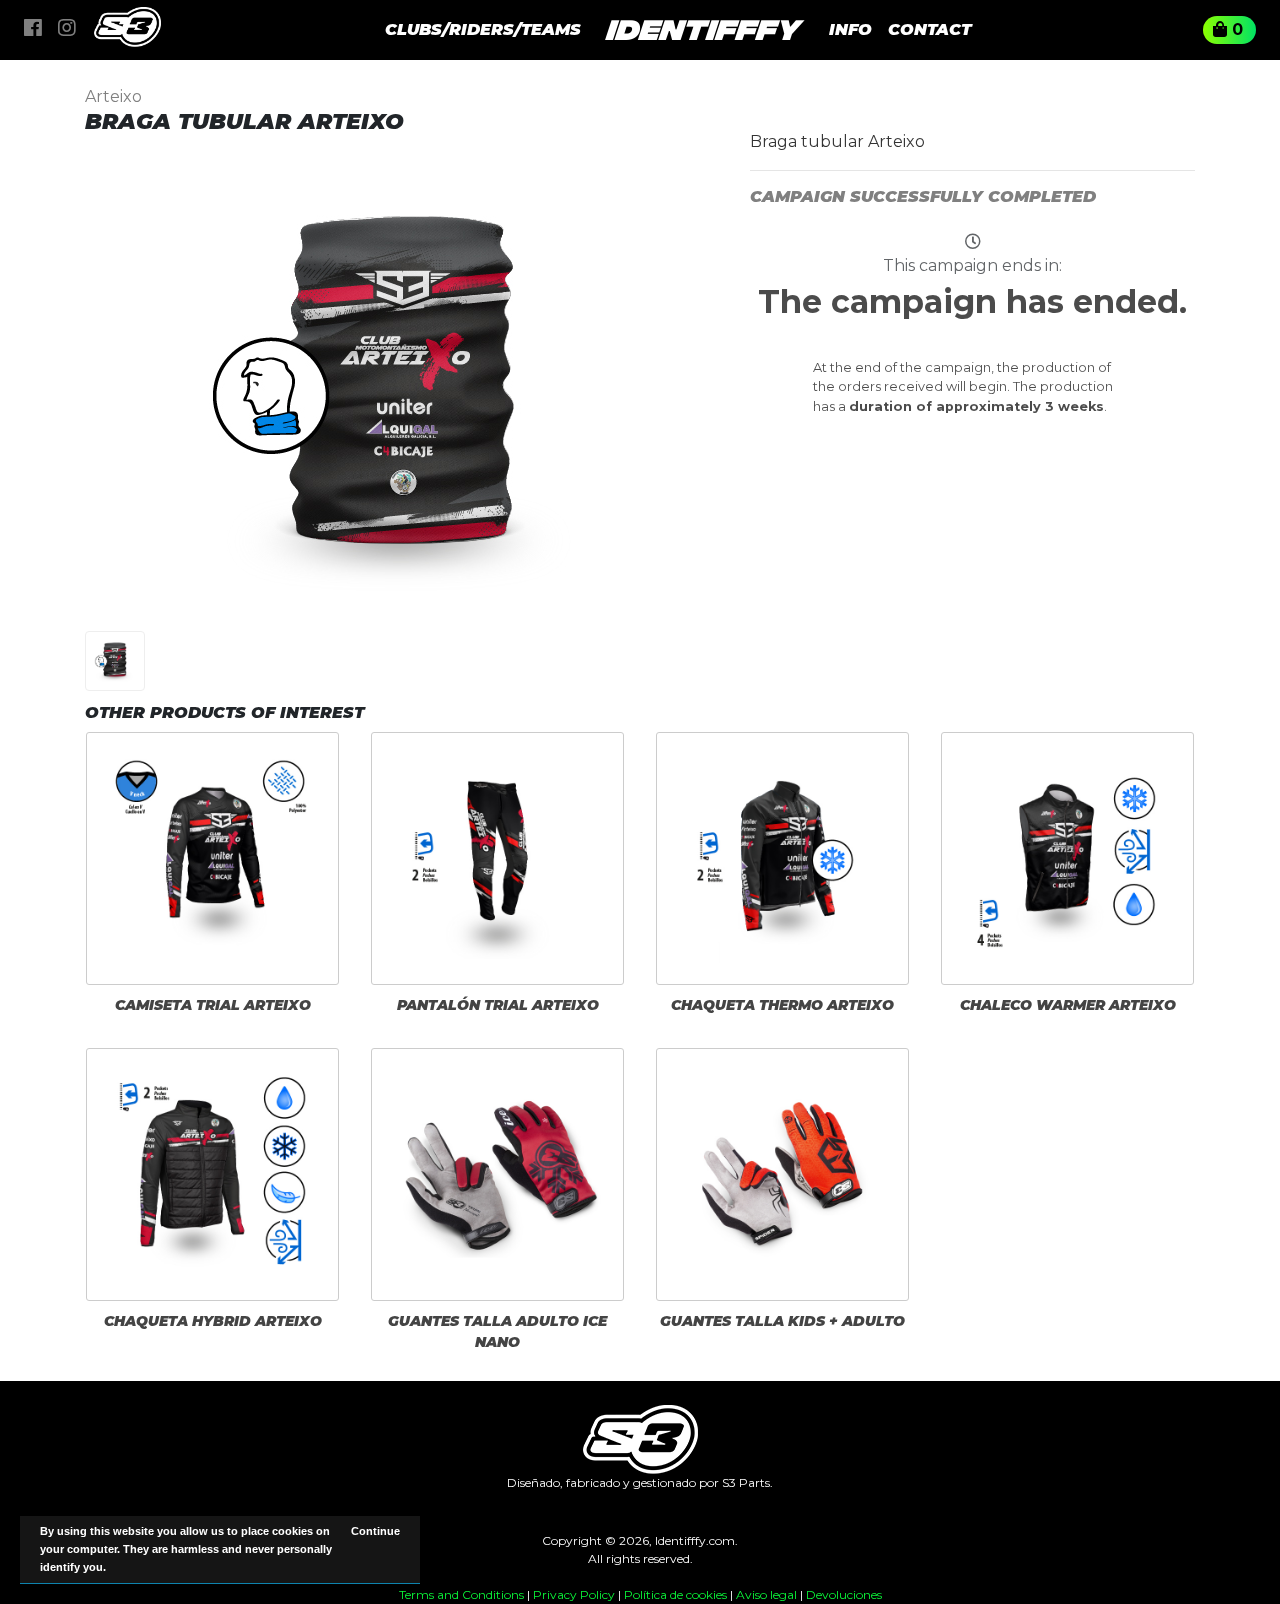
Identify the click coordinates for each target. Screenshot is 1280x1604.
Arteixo (113, 96)
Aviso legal (766, 1594)
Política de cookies (675, 1594)
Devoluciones (844, 1594)
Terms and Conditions (461, 1594)
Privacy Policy (574, 1594)
